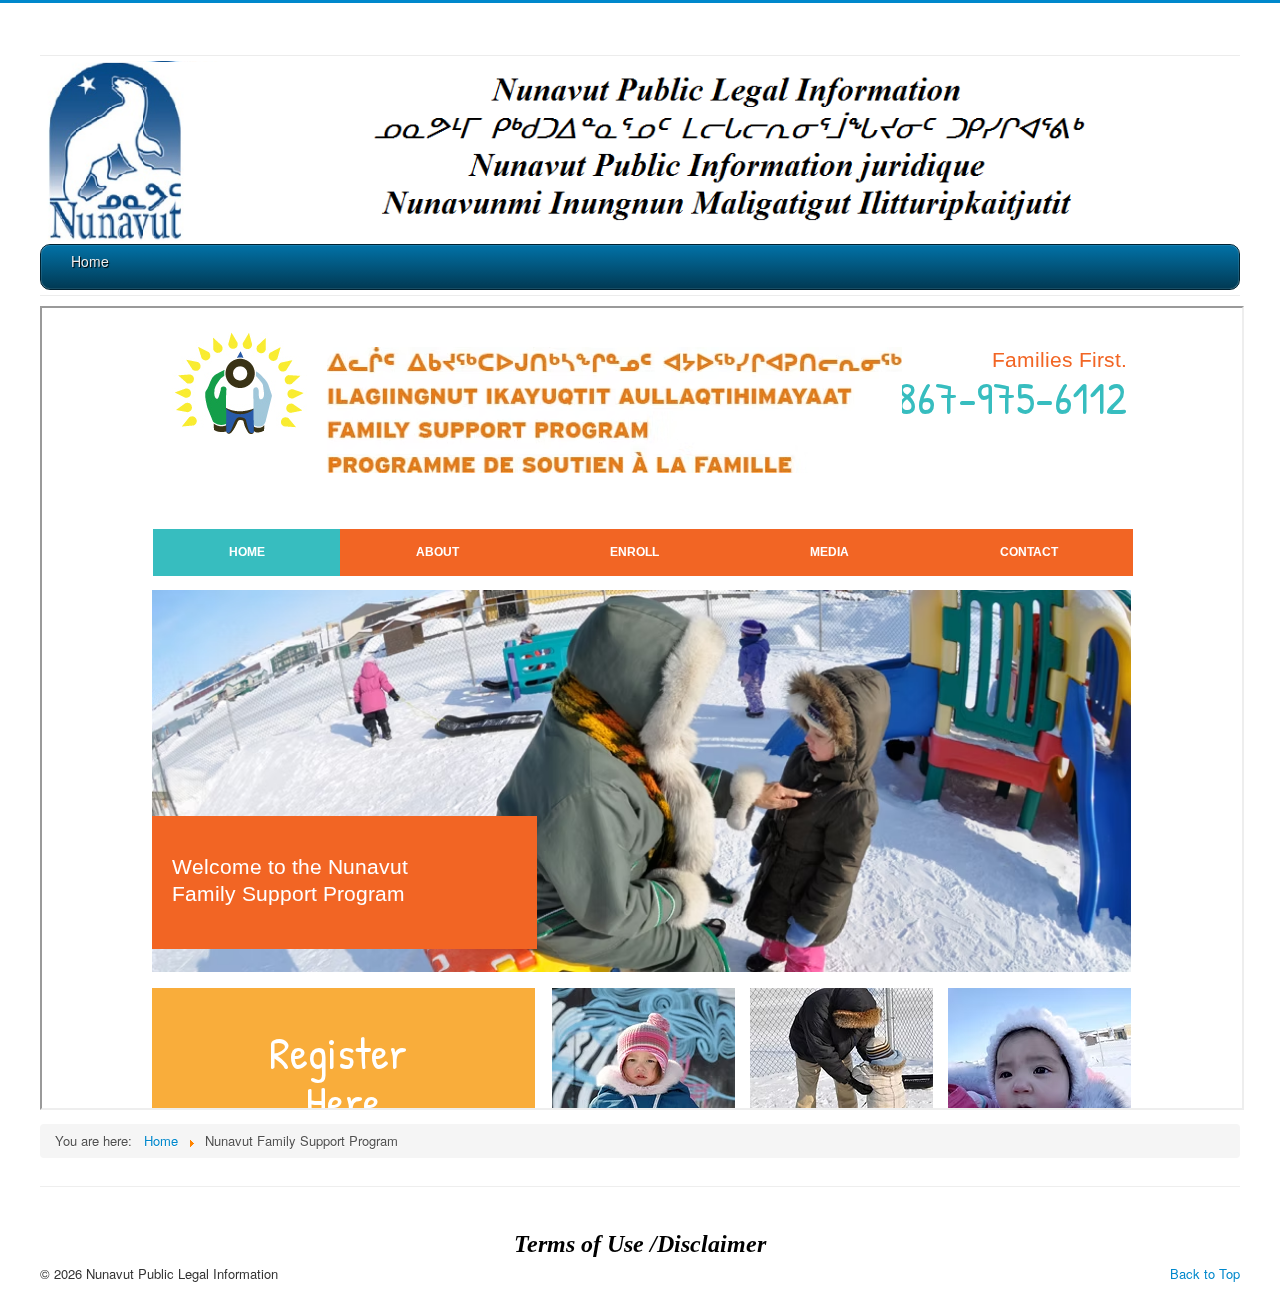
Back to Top (1205, 1273)
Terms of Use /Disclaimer (640, 1244)
